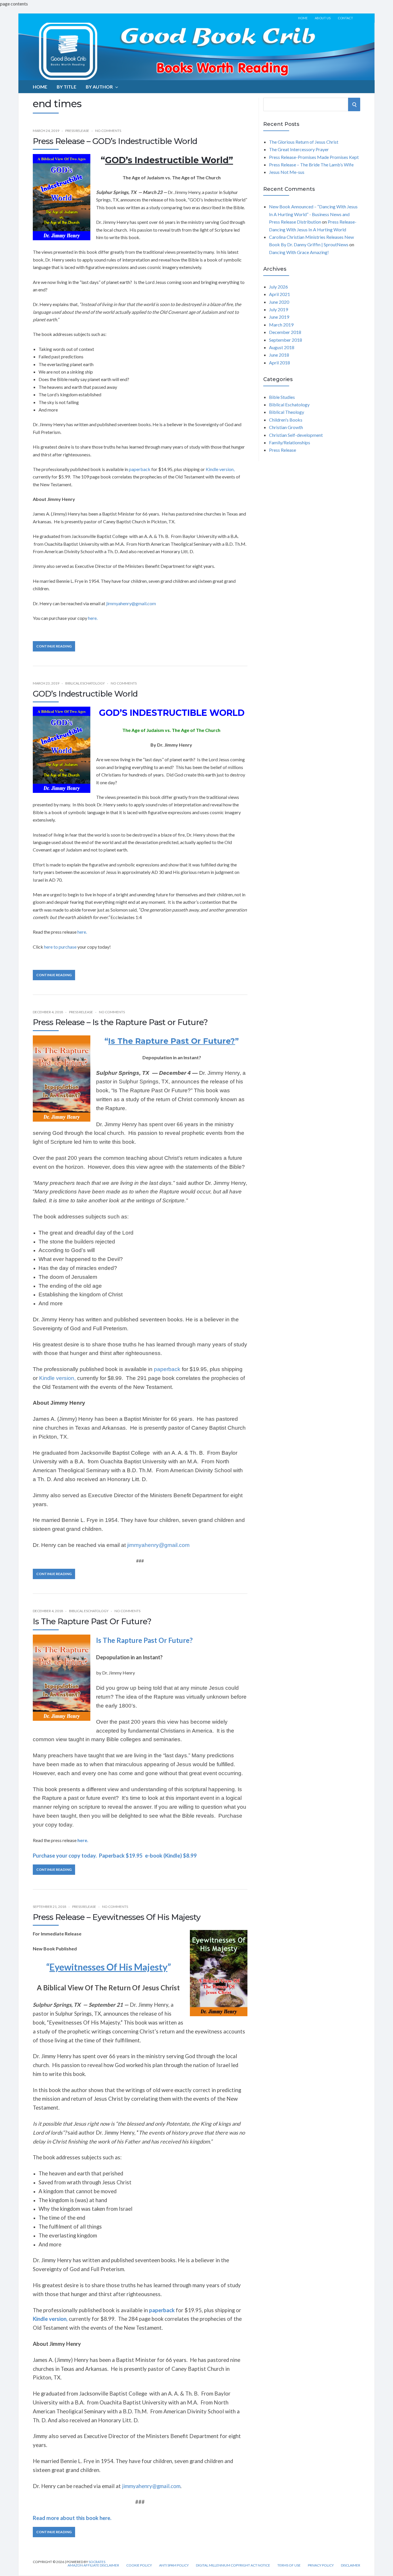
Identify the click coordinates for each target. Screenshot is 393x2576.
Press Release (77, 131)
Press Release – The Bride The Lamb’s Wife (311, 165)
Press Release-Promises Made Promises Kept (314, 157)
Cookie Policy (139, 2565)
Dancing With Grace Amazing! (299, 252)
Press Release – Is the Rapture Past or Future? (120, 1022)
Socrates (97, 2562)
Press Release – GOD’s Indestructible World (115, 141)
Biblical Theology (287, 412)
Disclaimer (351, 2565)
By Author (99, 87)
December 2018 (285, 332)
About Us (323, 18)
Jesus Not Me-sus (287, 172)
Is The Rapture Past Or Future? (92, 1621)
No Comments (108, 131)
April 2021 (280, 294)
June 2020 (279, 302)
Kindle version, (220, 469)
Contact (345, 18)
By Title (66, 87)
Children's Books (286, 420)
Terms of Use (289, 2565)
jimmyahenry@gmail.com (131, 603)
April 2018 (280, 363)
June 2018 (279, 355)
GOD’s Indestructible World (85, 694)
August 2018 (282, 347)
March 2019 (281, 325)
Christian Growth (286, 427)
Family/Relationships (290, 442)
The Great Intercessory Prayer (299, 149)
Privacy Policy (321, 2565)
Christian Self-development (296, 435)
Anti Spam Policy (174, 2565)
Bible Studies (282, 397)
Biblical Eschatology (85, 683)
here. (92, 618)
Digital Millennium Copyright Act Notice (233, 2565)
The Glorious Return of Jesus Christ (304, 142)
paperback (140, 469)
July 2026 (278, 287)
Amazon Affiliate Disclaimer (93, 2565)
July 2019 (278, 309)
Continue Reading (54, 646)
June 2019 (279, 317)
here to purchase (60, 947)
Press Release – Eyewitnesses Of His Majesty (117, 1917)
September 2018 (286, 340)
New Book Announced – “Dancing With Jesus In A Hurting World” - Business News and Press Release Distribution (313, 214)
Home (303, 18)
